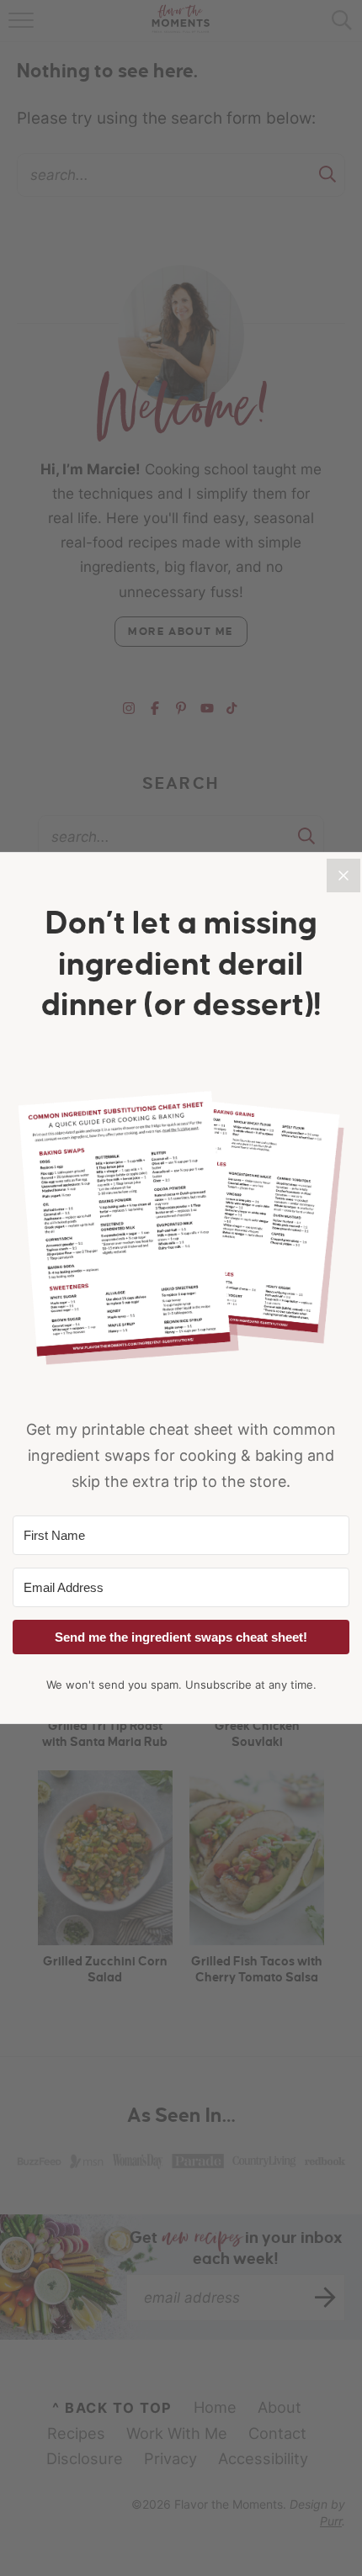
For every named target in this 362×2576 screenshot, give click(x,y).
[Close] (343, 875)
